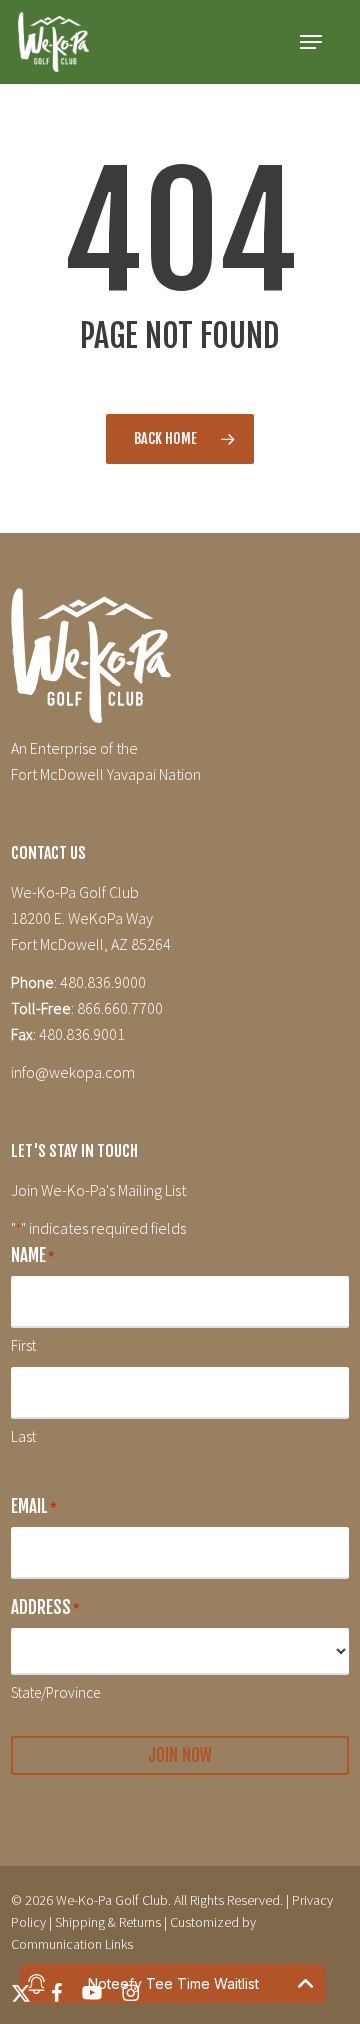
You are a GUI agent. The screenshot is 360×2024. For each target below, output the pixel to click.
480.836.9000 (103, 982)
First (23, 1345)
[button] (311, 42)
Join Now (180, 1755)
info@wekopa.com (73, 1072)
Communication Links (72, 1944)
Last (23, 1436)
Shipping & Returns (108, 1922)
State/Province (55, 1692)
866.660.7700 (120, 1008)
